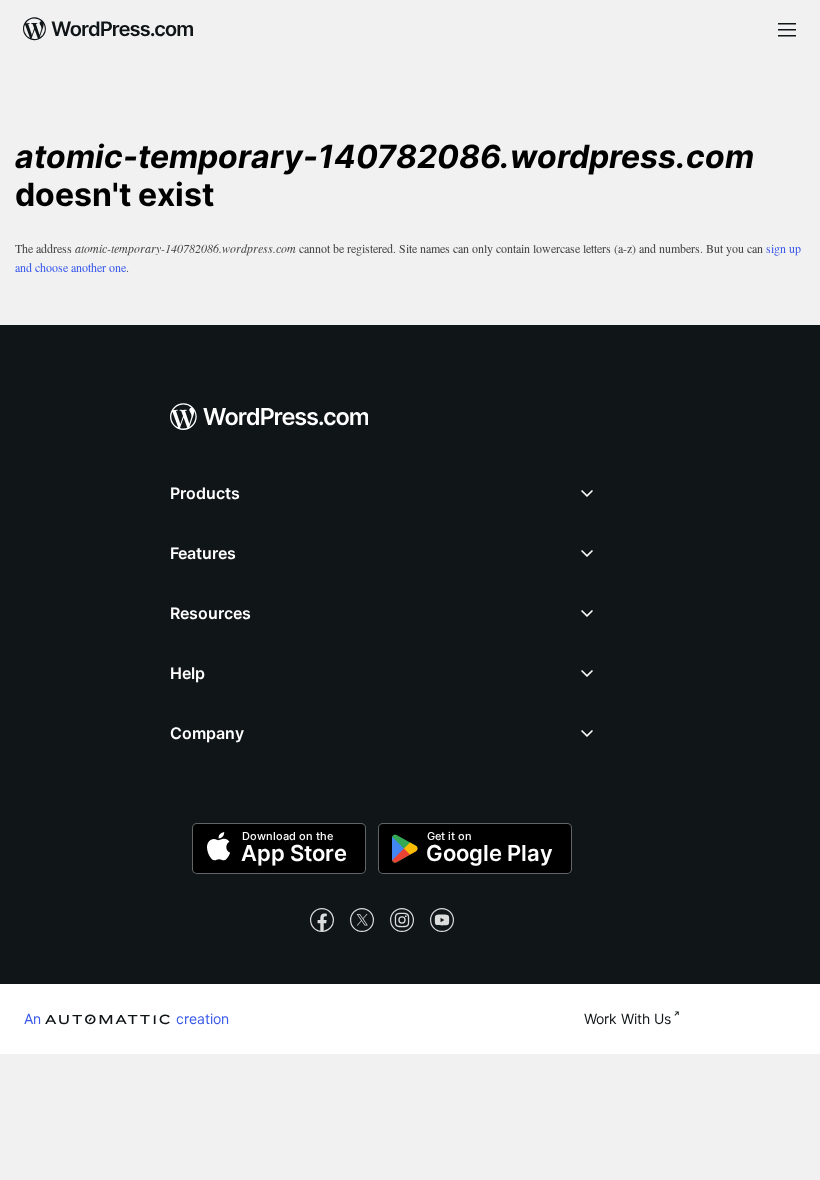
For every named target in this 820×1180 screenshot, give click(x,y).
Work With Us (627, 1018)
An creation (126, 1018)
